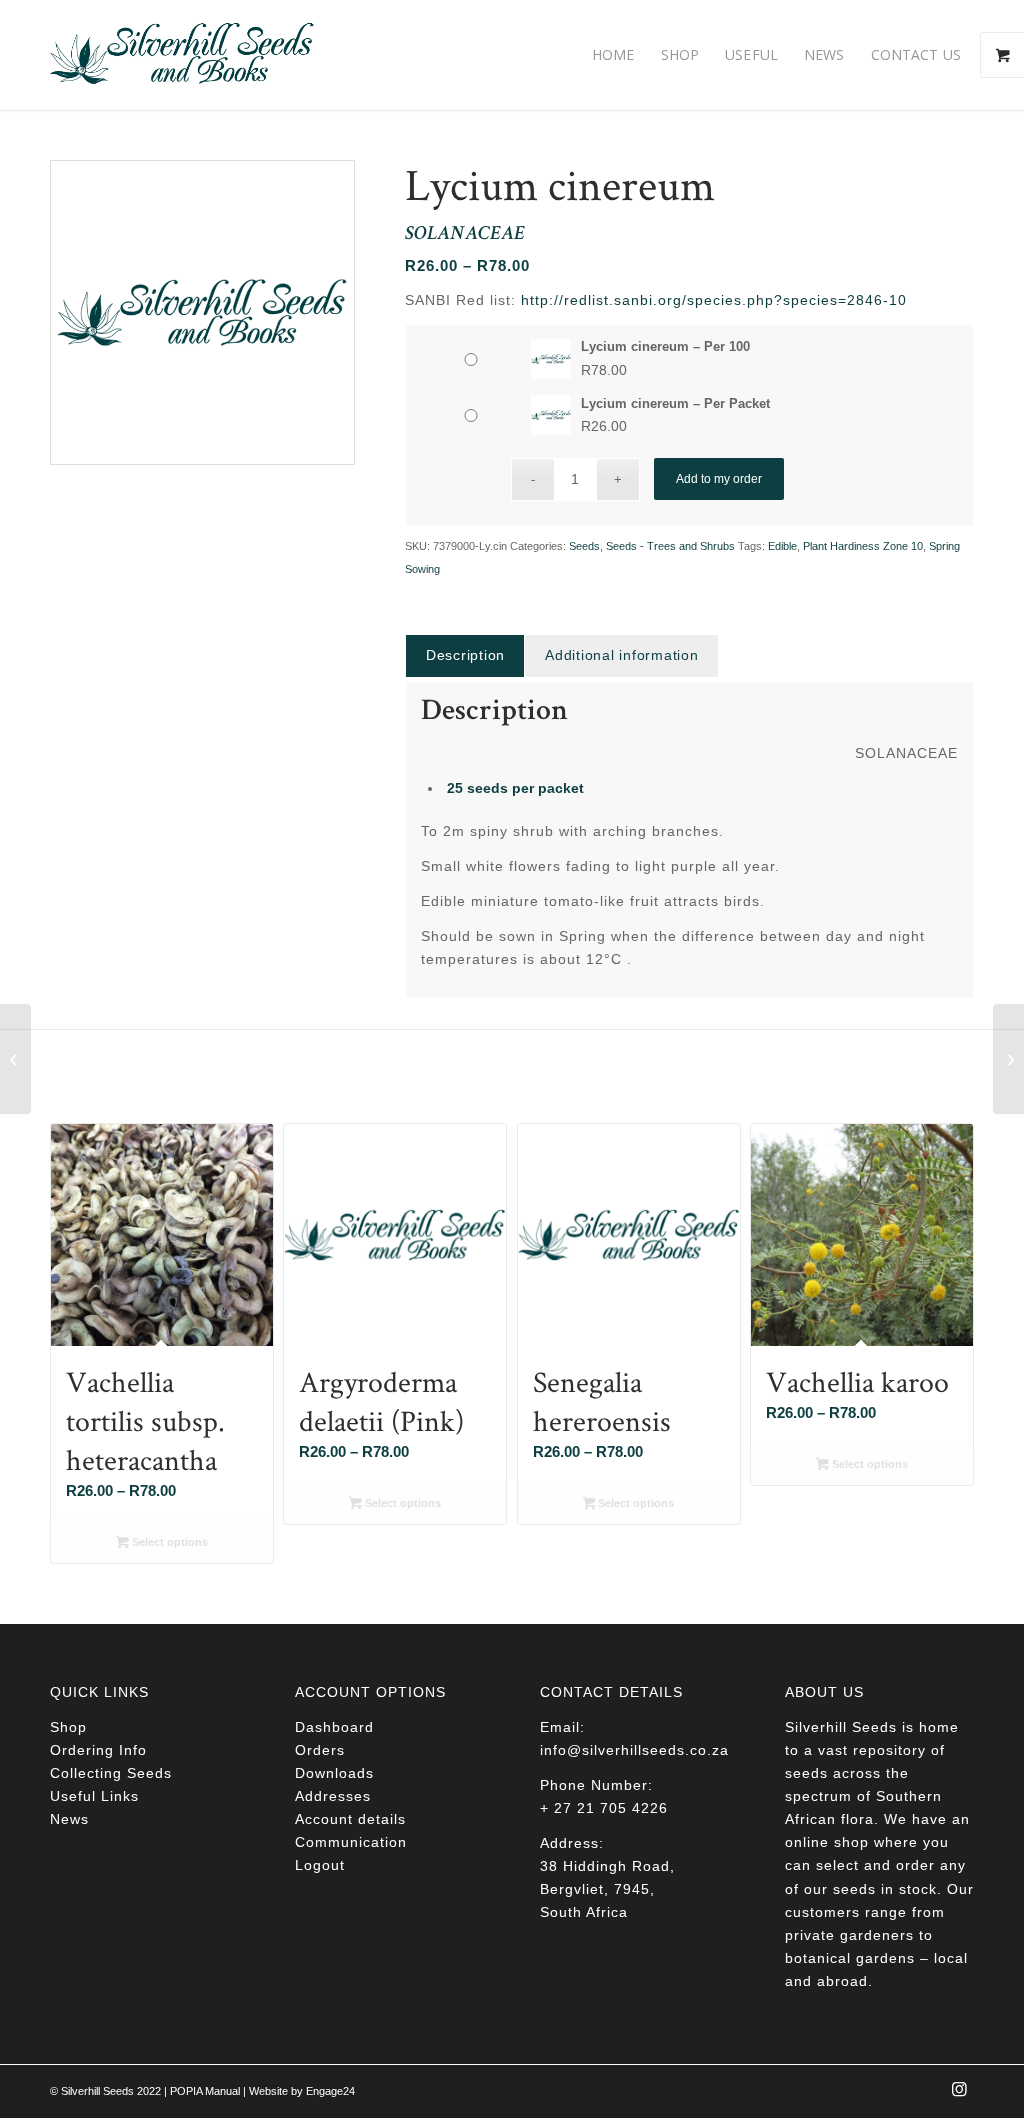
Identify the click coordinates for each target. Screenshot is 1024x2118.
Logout (320, 1865)
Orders (320, 1750)
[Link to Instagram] (959, 2095)
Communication (351, 1842)
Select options (168, 1542)
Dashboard (334, 1727)
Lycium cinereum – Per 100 (665, 346)
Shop (68, 1727)
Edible (782, 546)
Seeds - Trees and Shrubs (670, 546)
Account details (350, 1819)
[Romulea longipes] (15, 1059)
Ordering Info (98, 1750)
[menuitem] (613, 55)
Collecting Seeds (111, 1773)
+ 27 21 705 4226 (604, 1808)
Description (465, 655)
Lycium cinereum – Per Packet (675, 403)
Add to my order (719, 479)
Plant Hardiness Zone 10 (863, 546)
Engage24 (330, 2091)
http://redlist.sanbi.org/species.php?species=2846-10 (714, 300)
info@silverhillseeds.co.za (634, 1750)
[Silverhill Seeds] (182, 55)
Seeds (584, 546)
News (69, 1819)
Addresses (333, 1796)
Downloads (334, 1773)
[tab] (465, 655)
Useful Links (94, 1796)
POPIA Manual (205, 2091)
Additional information (622, 655)
